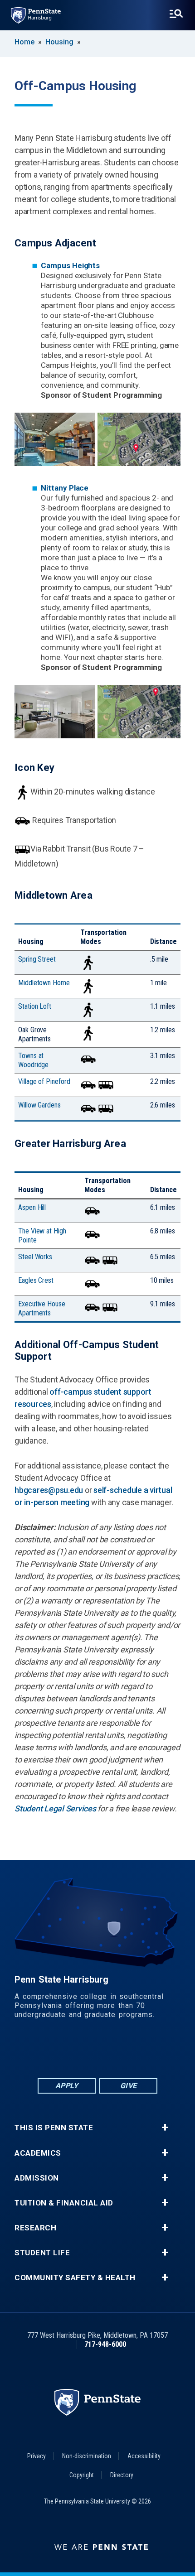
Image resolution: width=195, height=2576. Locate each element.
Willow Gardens (39, 1105)
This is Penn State (54, 2128)
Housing (59, 42)
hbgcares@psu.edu (49, 1490)
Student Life (42, 2253)
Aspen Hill (32, 1207)
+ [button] (165, 2128)
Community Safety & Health (75, 2278)
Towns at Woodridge (33, 1060)
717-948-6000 (105, 2344)
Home (24, 42)
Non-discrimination (87, 2456)
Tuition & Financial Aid (64, 2203)
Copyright (82, 2475)
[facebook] (50, 2052)
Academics (38, 2153)
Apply (67, 2086)
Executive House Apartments (42, 1308)
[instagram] (145, 2052)
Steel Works (35, 1257)
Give (129, 2086)
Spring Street (37, 959)
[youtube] (121, 2052)
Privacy (37, 2456)
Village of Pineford (44, 1081)
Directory (122, 2475)
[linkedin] (74, 2052)
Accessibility (144, 2456)
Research (35, 2228)
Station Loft (35, 1006)
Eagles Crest (36, 1280)
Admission (37, 2178)
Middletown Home (44, 983)
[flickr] (97, 2052)
